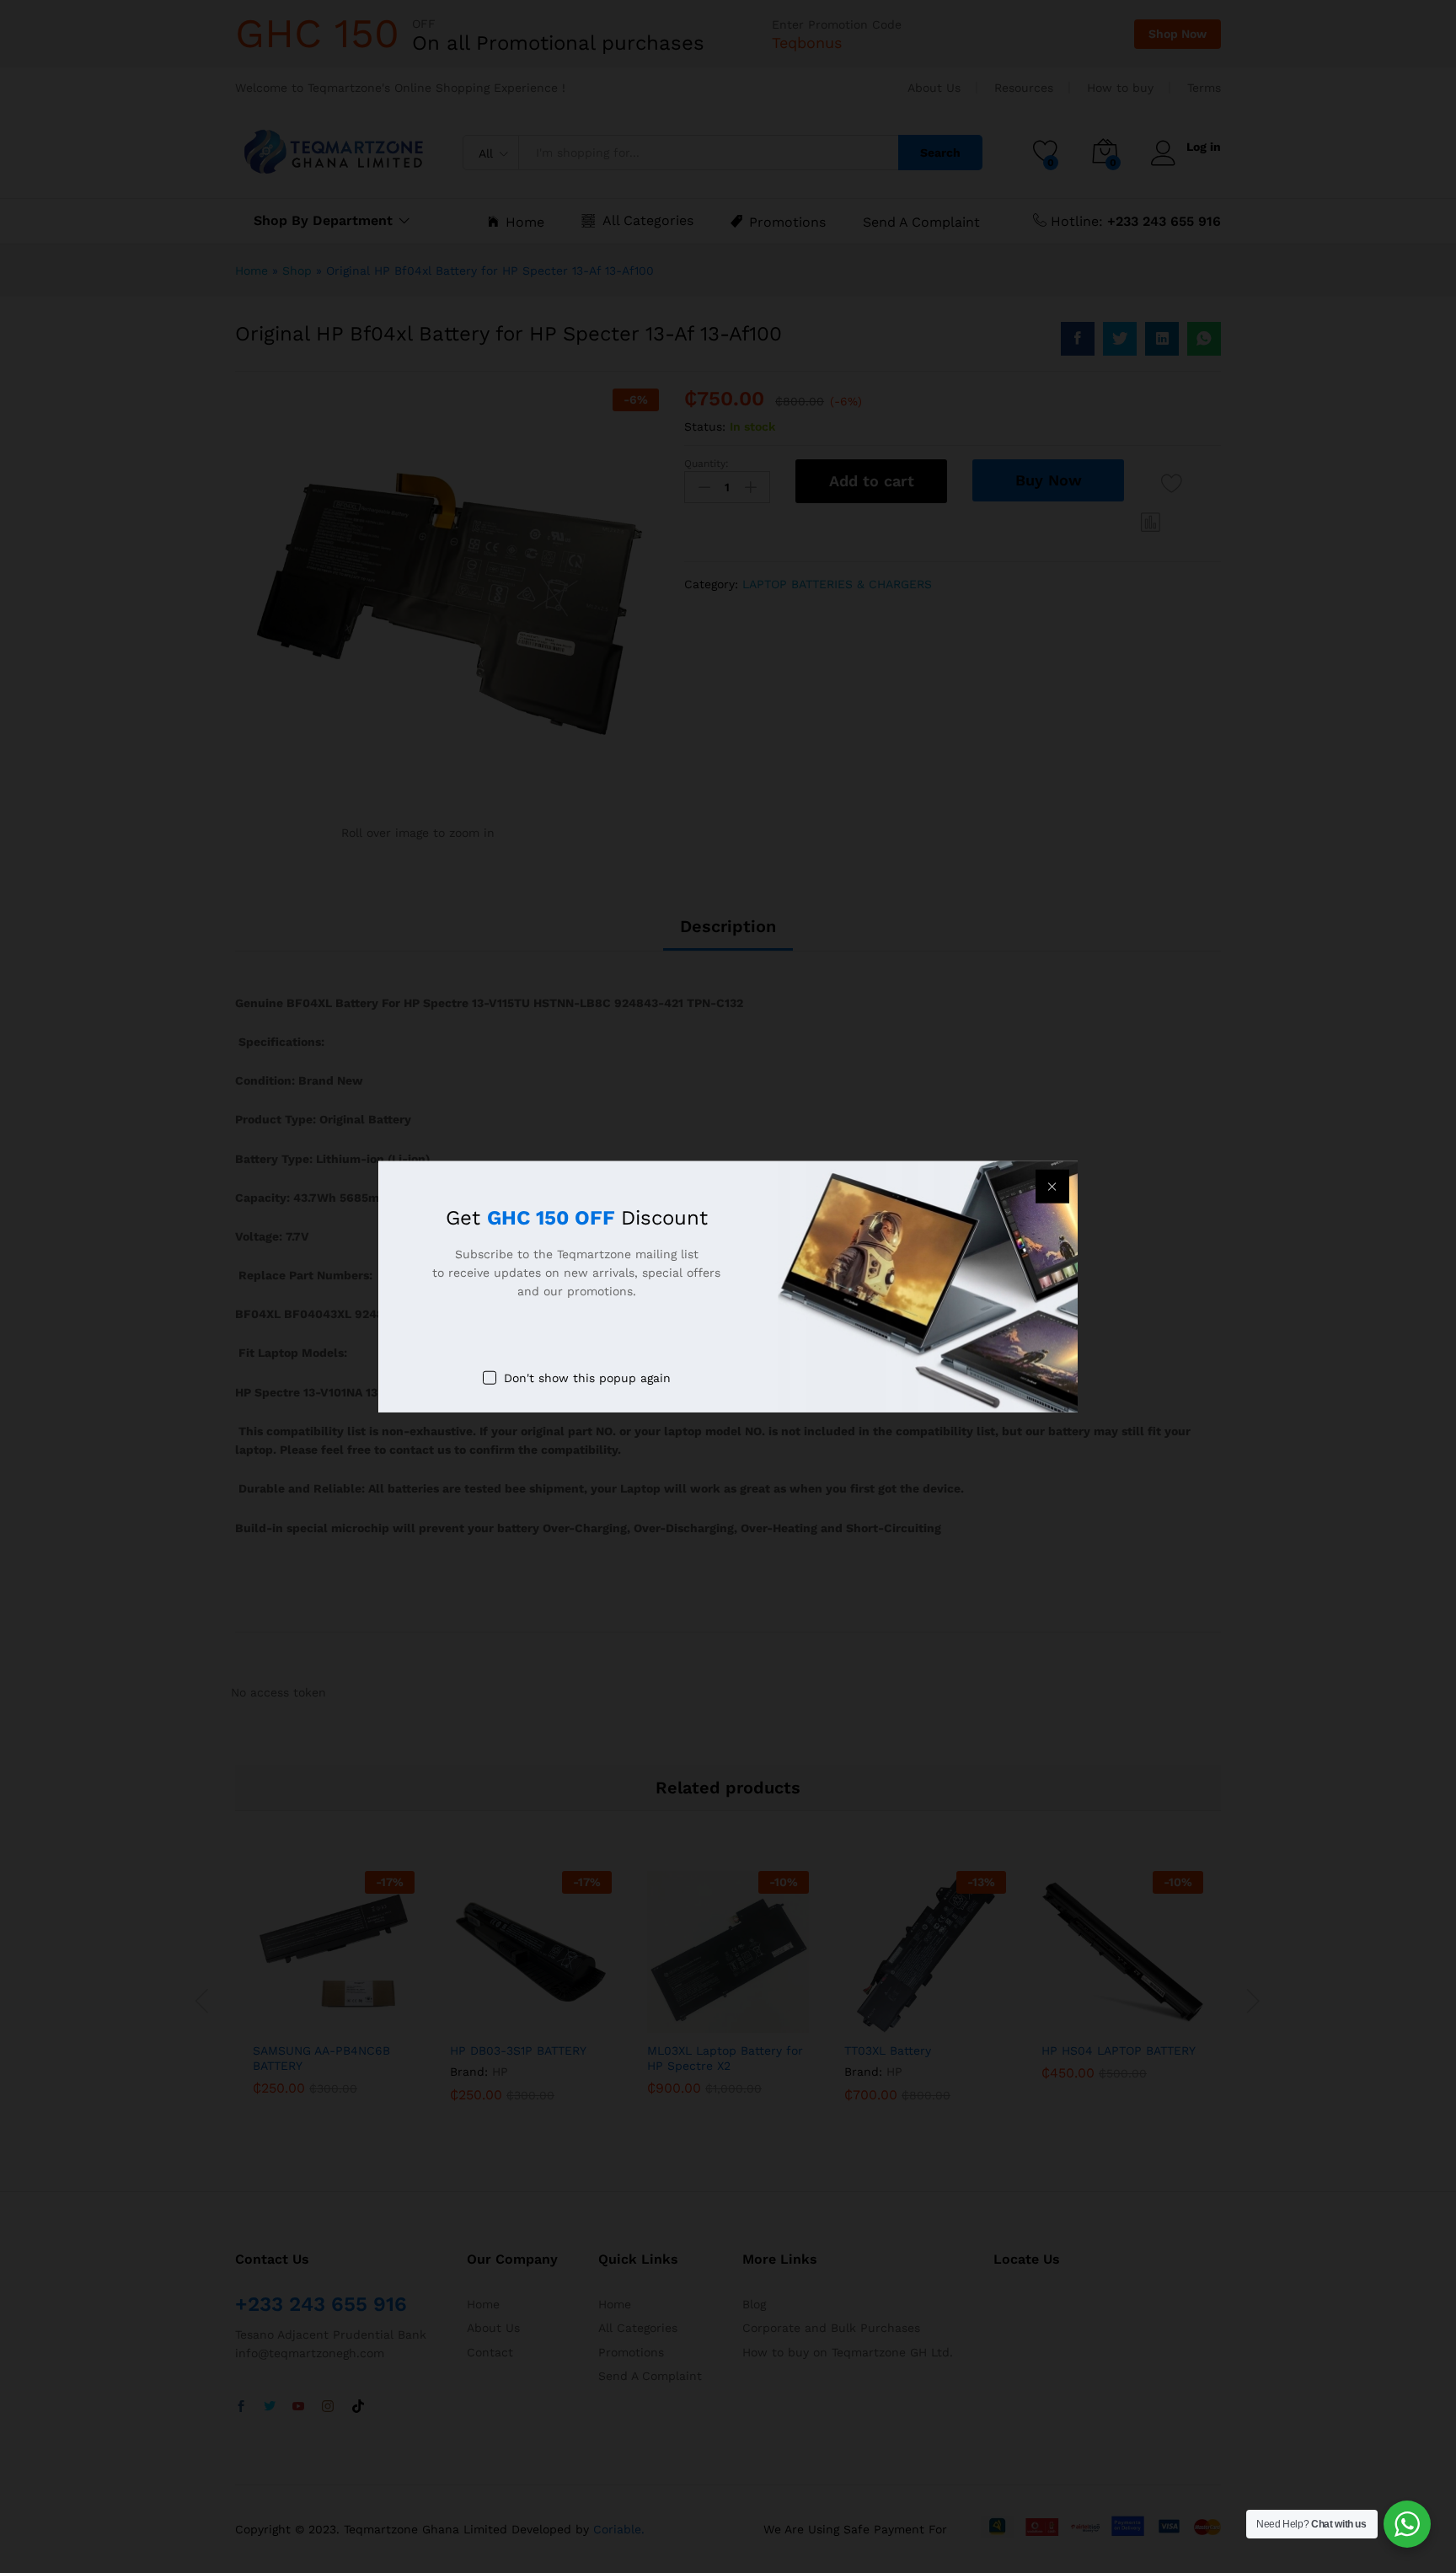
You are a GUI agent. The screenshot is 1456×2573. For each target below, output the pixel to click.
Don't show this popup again (587, 1377)
